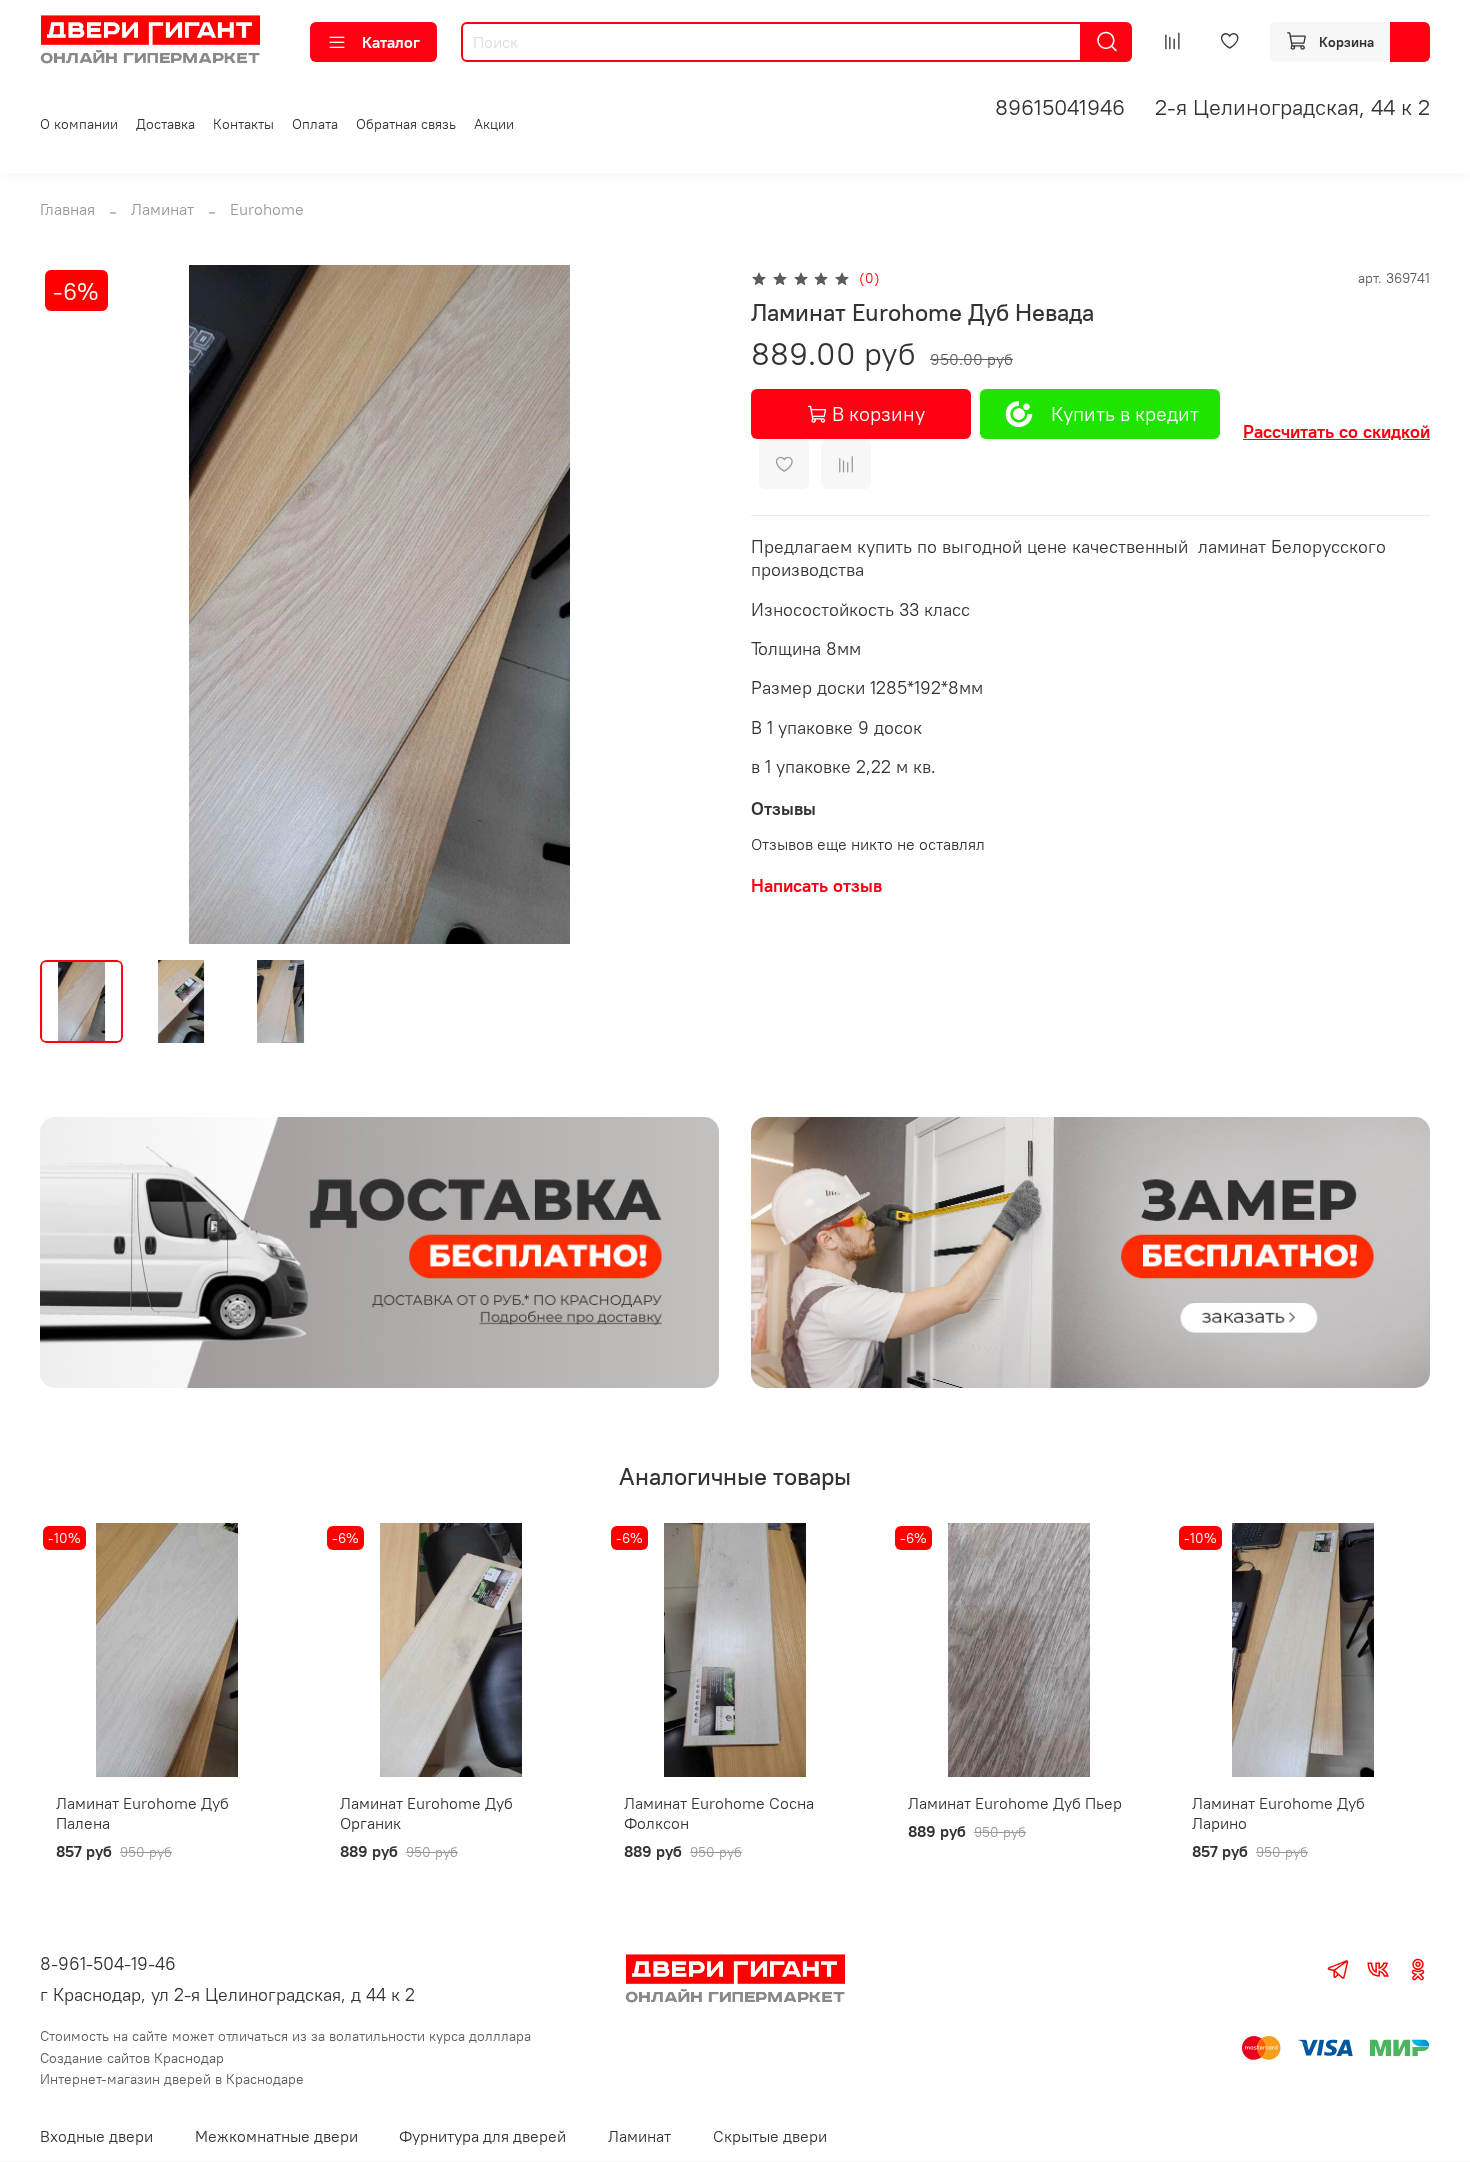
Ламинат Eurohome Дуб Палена (142, 1813)
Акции (494, 124)
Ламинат (162, 209)
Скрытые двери (770, 2136)
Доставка (165, 124)
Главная (67, 209)
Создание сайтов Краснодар (132, 2058)
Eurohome (267, 209)
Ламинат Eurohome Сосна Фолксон (719, 1813)
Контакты (243, 124)
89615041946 (1060, 107)
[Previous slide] (72, 605)
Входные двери (96, 2136)
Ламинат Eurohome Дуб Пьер (1015, 1803)
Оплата (315, 124)
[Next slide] (687, 605)
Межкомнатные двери (276, 2136)
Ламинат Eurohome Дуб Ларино (1278, 1813)
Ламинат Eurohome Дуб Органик (426, 1813)
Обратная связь (406, 124)
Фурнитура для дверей (482, 2136)
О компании (79, 124)
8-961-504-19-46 (108, 1963)
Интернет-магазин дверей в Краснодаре (172, 2079)
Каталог (391, 42)
